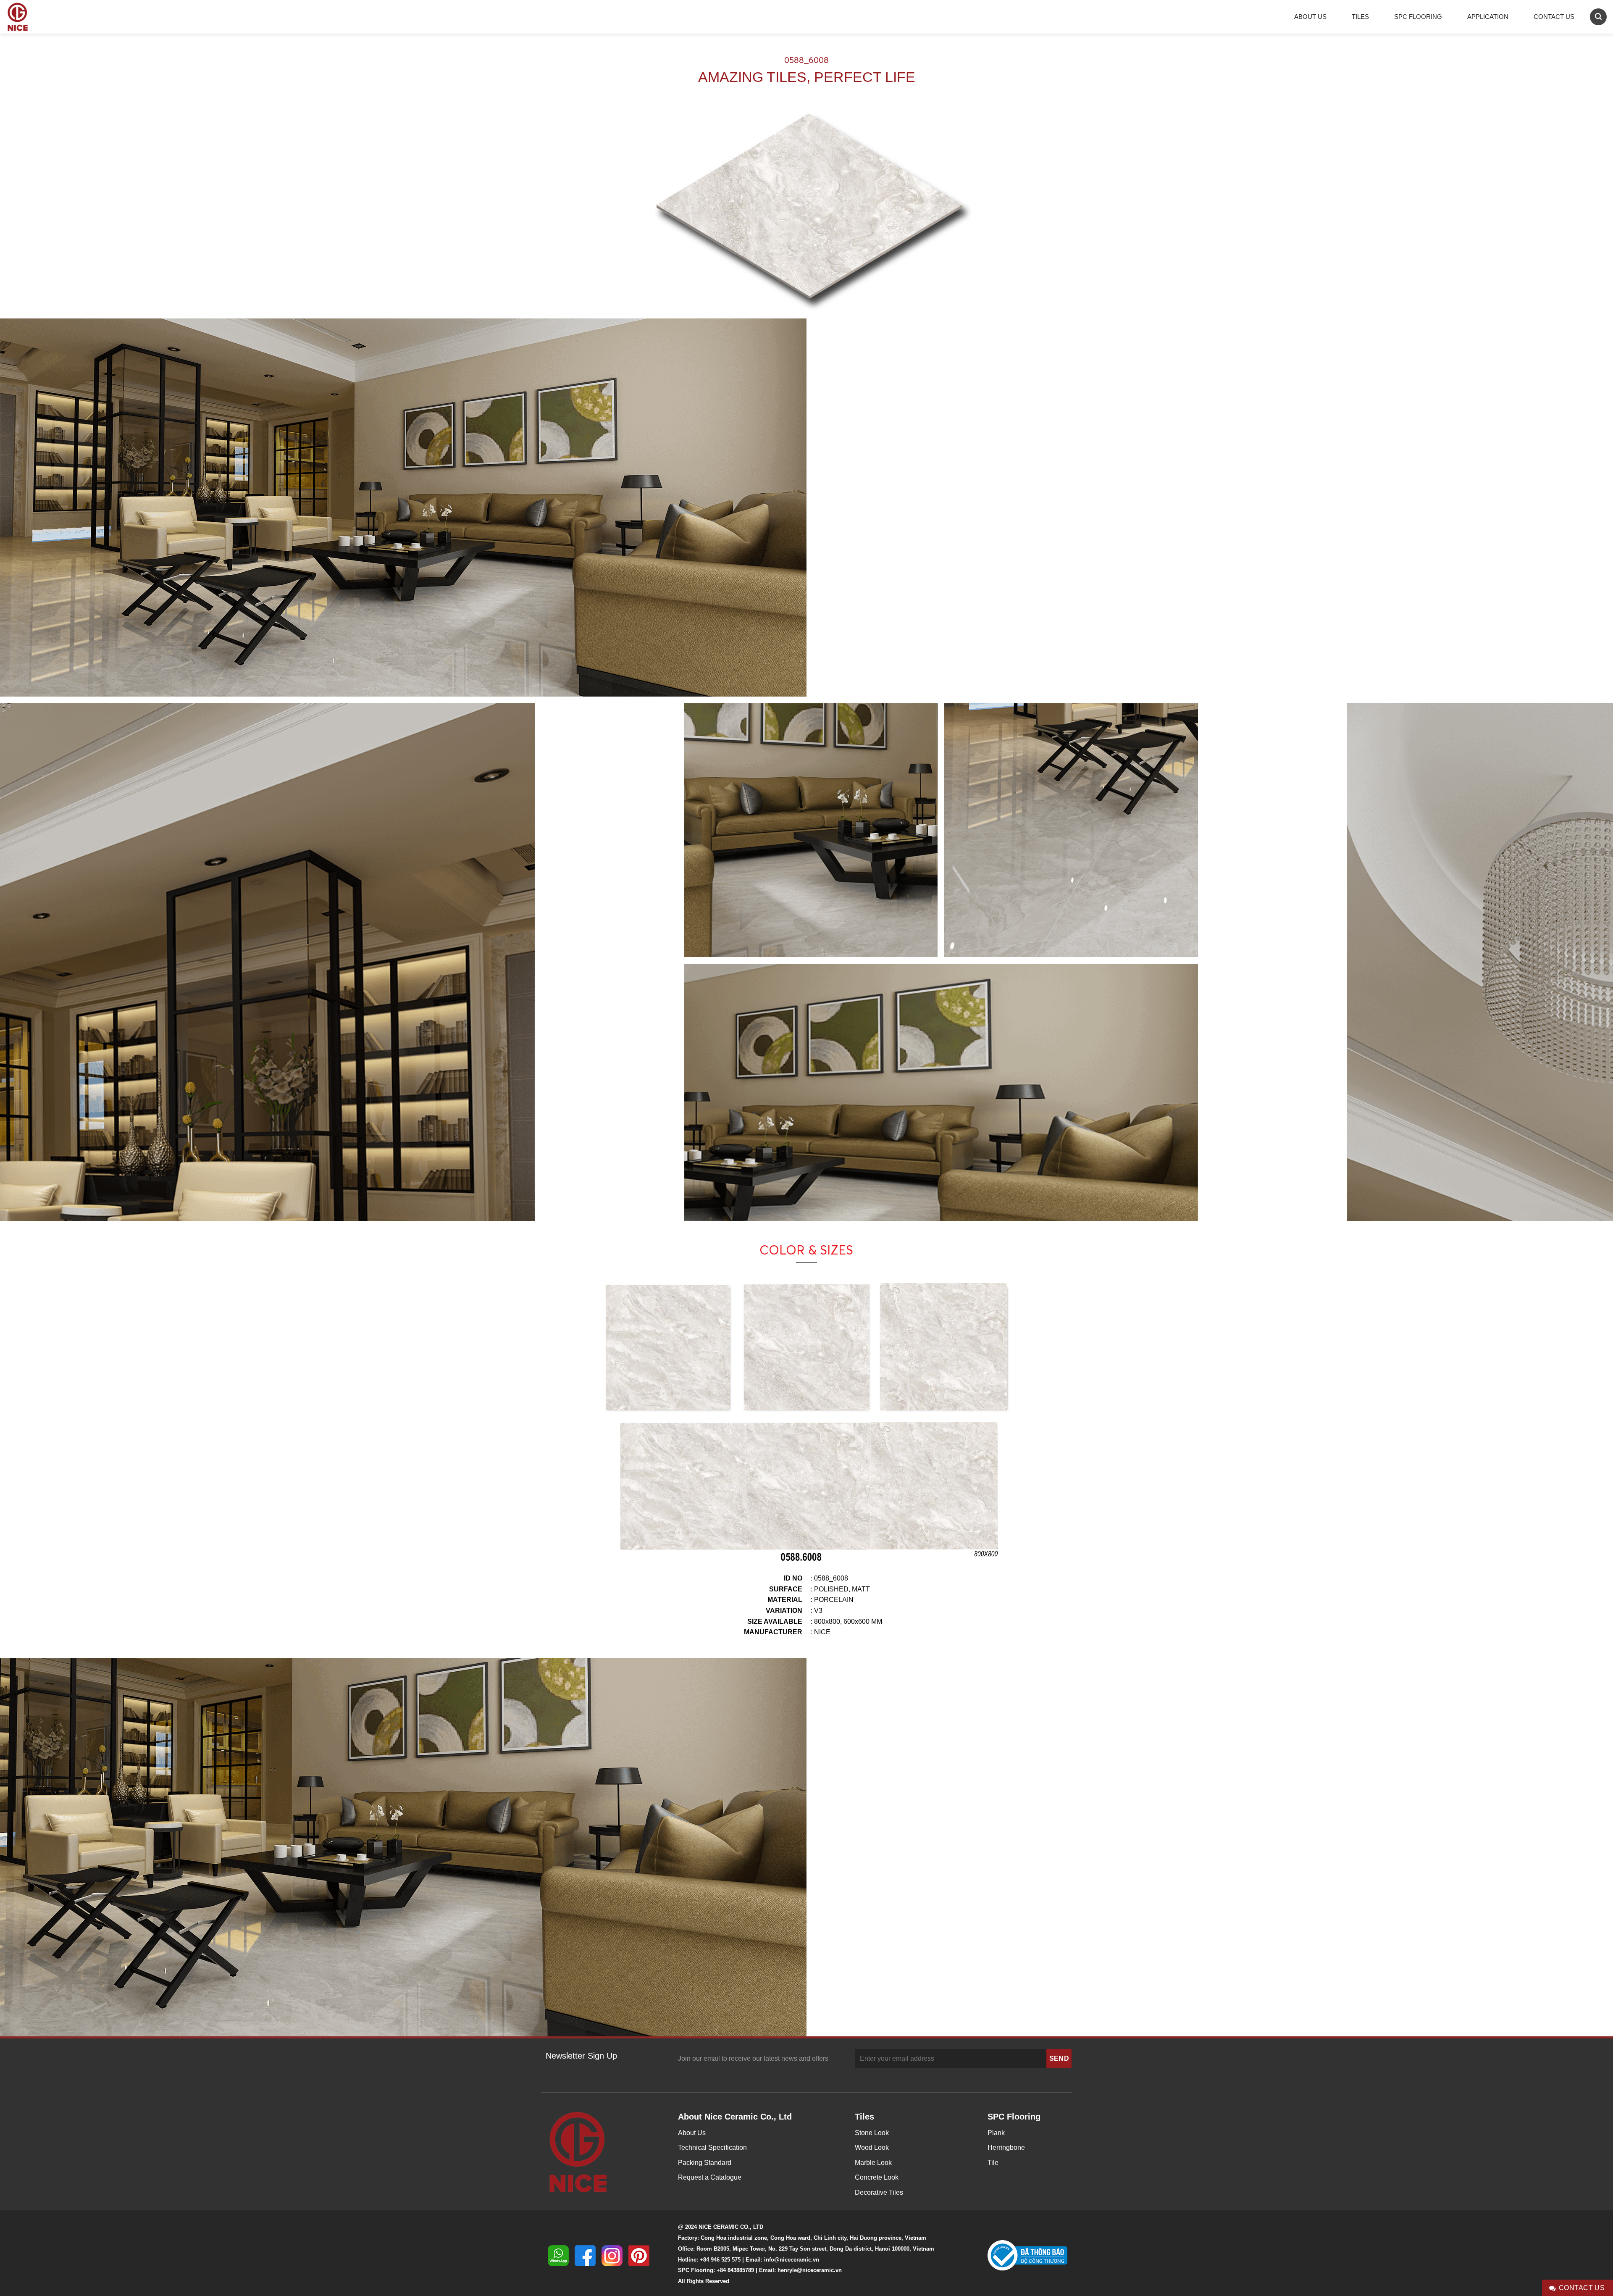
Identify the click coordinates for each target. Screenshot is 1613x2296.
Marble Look (873, 2163)
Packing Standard (705, 2163)
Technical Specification (712, 2147)
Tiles (1360, 17)
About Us (1310, 17)
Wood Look (872, 2147)
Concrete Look (877, 2177)
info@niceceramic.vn (792, 2260)
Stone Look (872, 2133)
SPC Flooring (1418, 17)
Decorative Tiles (879, 2192)
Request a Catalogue (710, 2177)
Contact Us (1554, 17)
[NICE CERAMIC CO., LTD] (29, 17)
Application (1488, 17)
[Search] (1598, 17)
